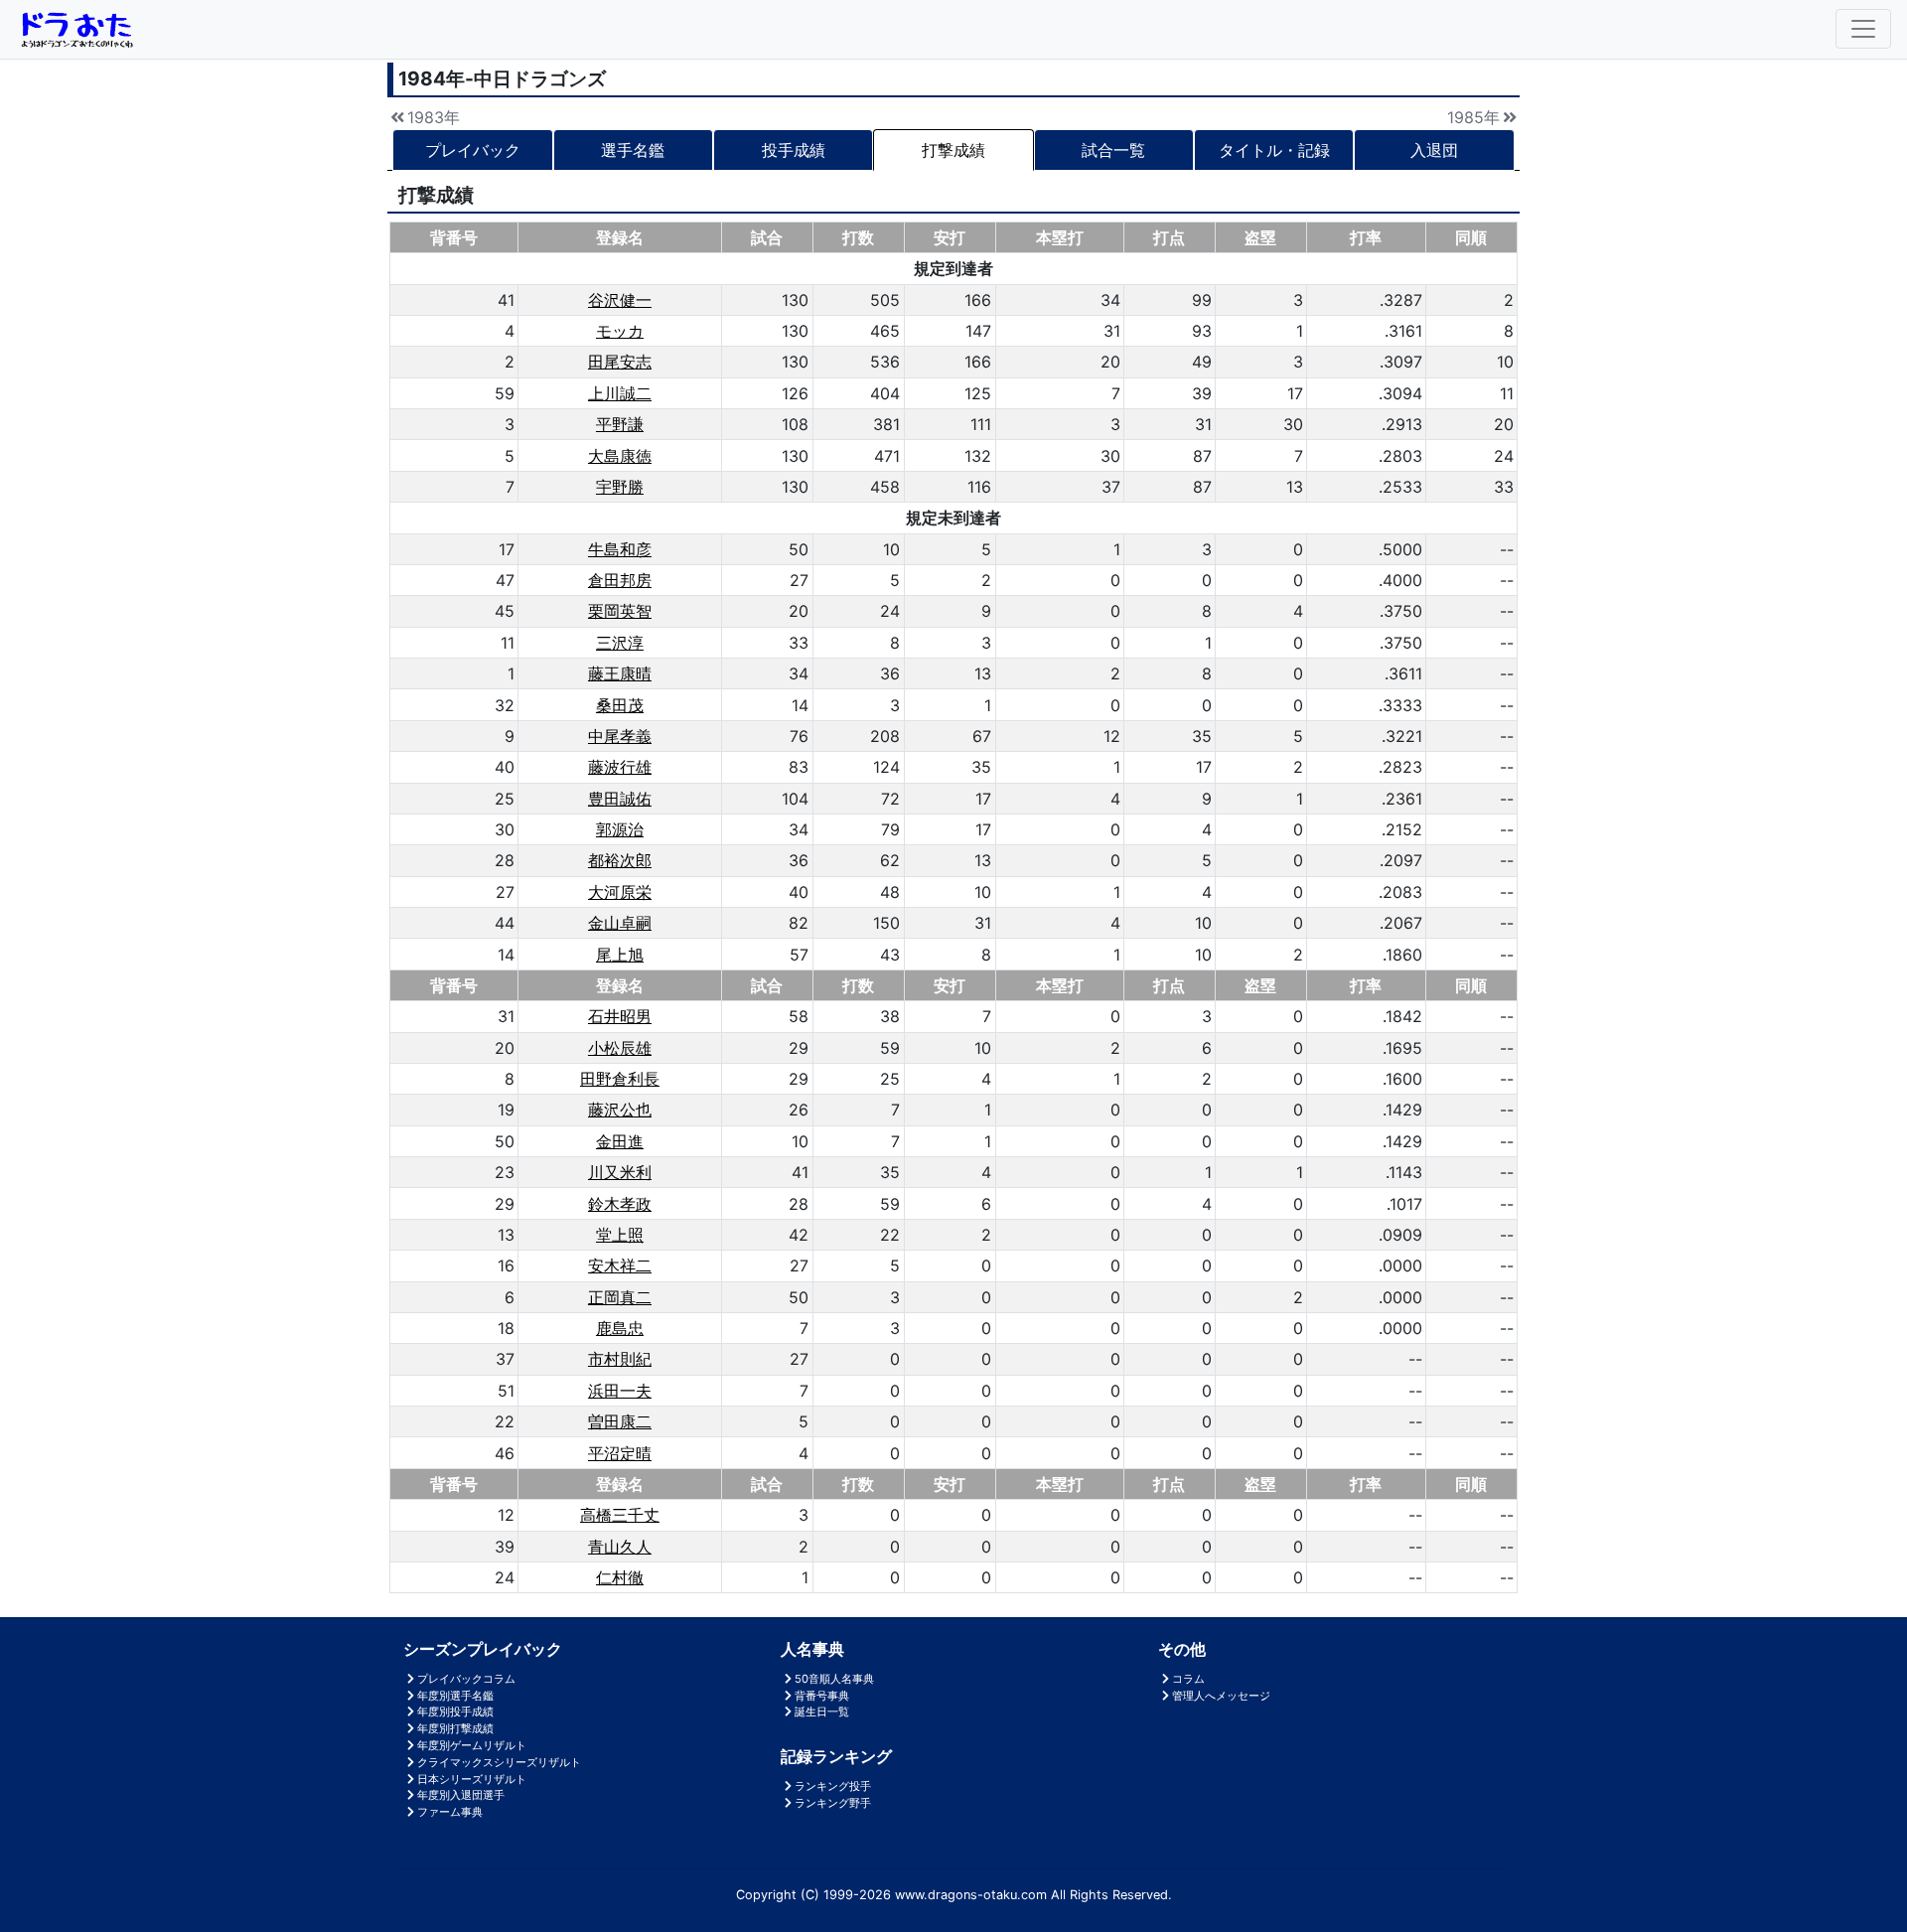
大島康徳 (620, 456)
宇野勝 (620, 487)
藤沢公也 (620, 1110)
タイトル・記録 (1274, 150)
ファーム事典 (450, 1812)
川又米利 (620, 1172)
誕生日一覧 (822, 1711)
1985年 (1473, 117)
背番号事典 (822, 1696)
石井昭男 (620, 1016)
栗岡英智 (620, 611)
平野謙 (620, 424)
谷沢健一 (620, 300)
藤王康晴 (620, 673)
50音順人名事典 (834, 1679)
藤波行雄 (620, 767)
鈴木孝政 (620, 1204)
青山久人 (620, 1547)
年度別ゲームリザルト (472, 1745)
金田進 (620, 1141)
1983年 (434, 117)
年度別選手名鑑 (455, 1696)
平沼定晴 (620, 1453)
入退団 (1434, 150)
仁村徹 (620, 1577)
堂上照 (620, 1235)
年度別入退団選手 (461, 1795)
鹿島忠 (620, 1328)
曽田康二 (620, 1421)
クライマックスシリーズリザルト (499, 1762)
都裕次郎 (620, 860)
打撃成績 (953, 150)
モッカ (620, 331)
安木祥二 (620, 1265)
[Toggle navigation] (1863, 29)
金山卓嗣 (620, 923)
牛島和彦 (620, 549)
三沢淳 (620, 643)
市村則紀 (620, 1359)
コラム (1188, 1679)
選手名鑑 (633, 150)
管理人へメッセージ (1221, 1696)
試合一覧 (1113, 150)
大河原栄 (620, 892)
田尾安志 (620, 362)
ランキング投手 (833, 1786)
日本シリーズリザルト (472, 1779)
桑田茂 (620, 705)
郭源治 (620, 829)
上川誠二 (620, 393)
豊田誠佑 (620, 799)
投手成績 (794, 150)
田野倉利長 (620, 1079)
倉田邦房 (620, 580)
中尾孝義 (620, 736)
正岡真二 (620, 1297)
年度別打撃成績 (455, 1728)
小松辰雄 (620, 1048)
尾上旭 (620, 955)
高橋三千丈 (620, 1515)
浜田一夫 (620, 1391)
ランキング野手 (833, 1803)
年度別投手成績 (455, 1711)
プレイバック (473, 150)
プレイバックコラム (466, 1679)
